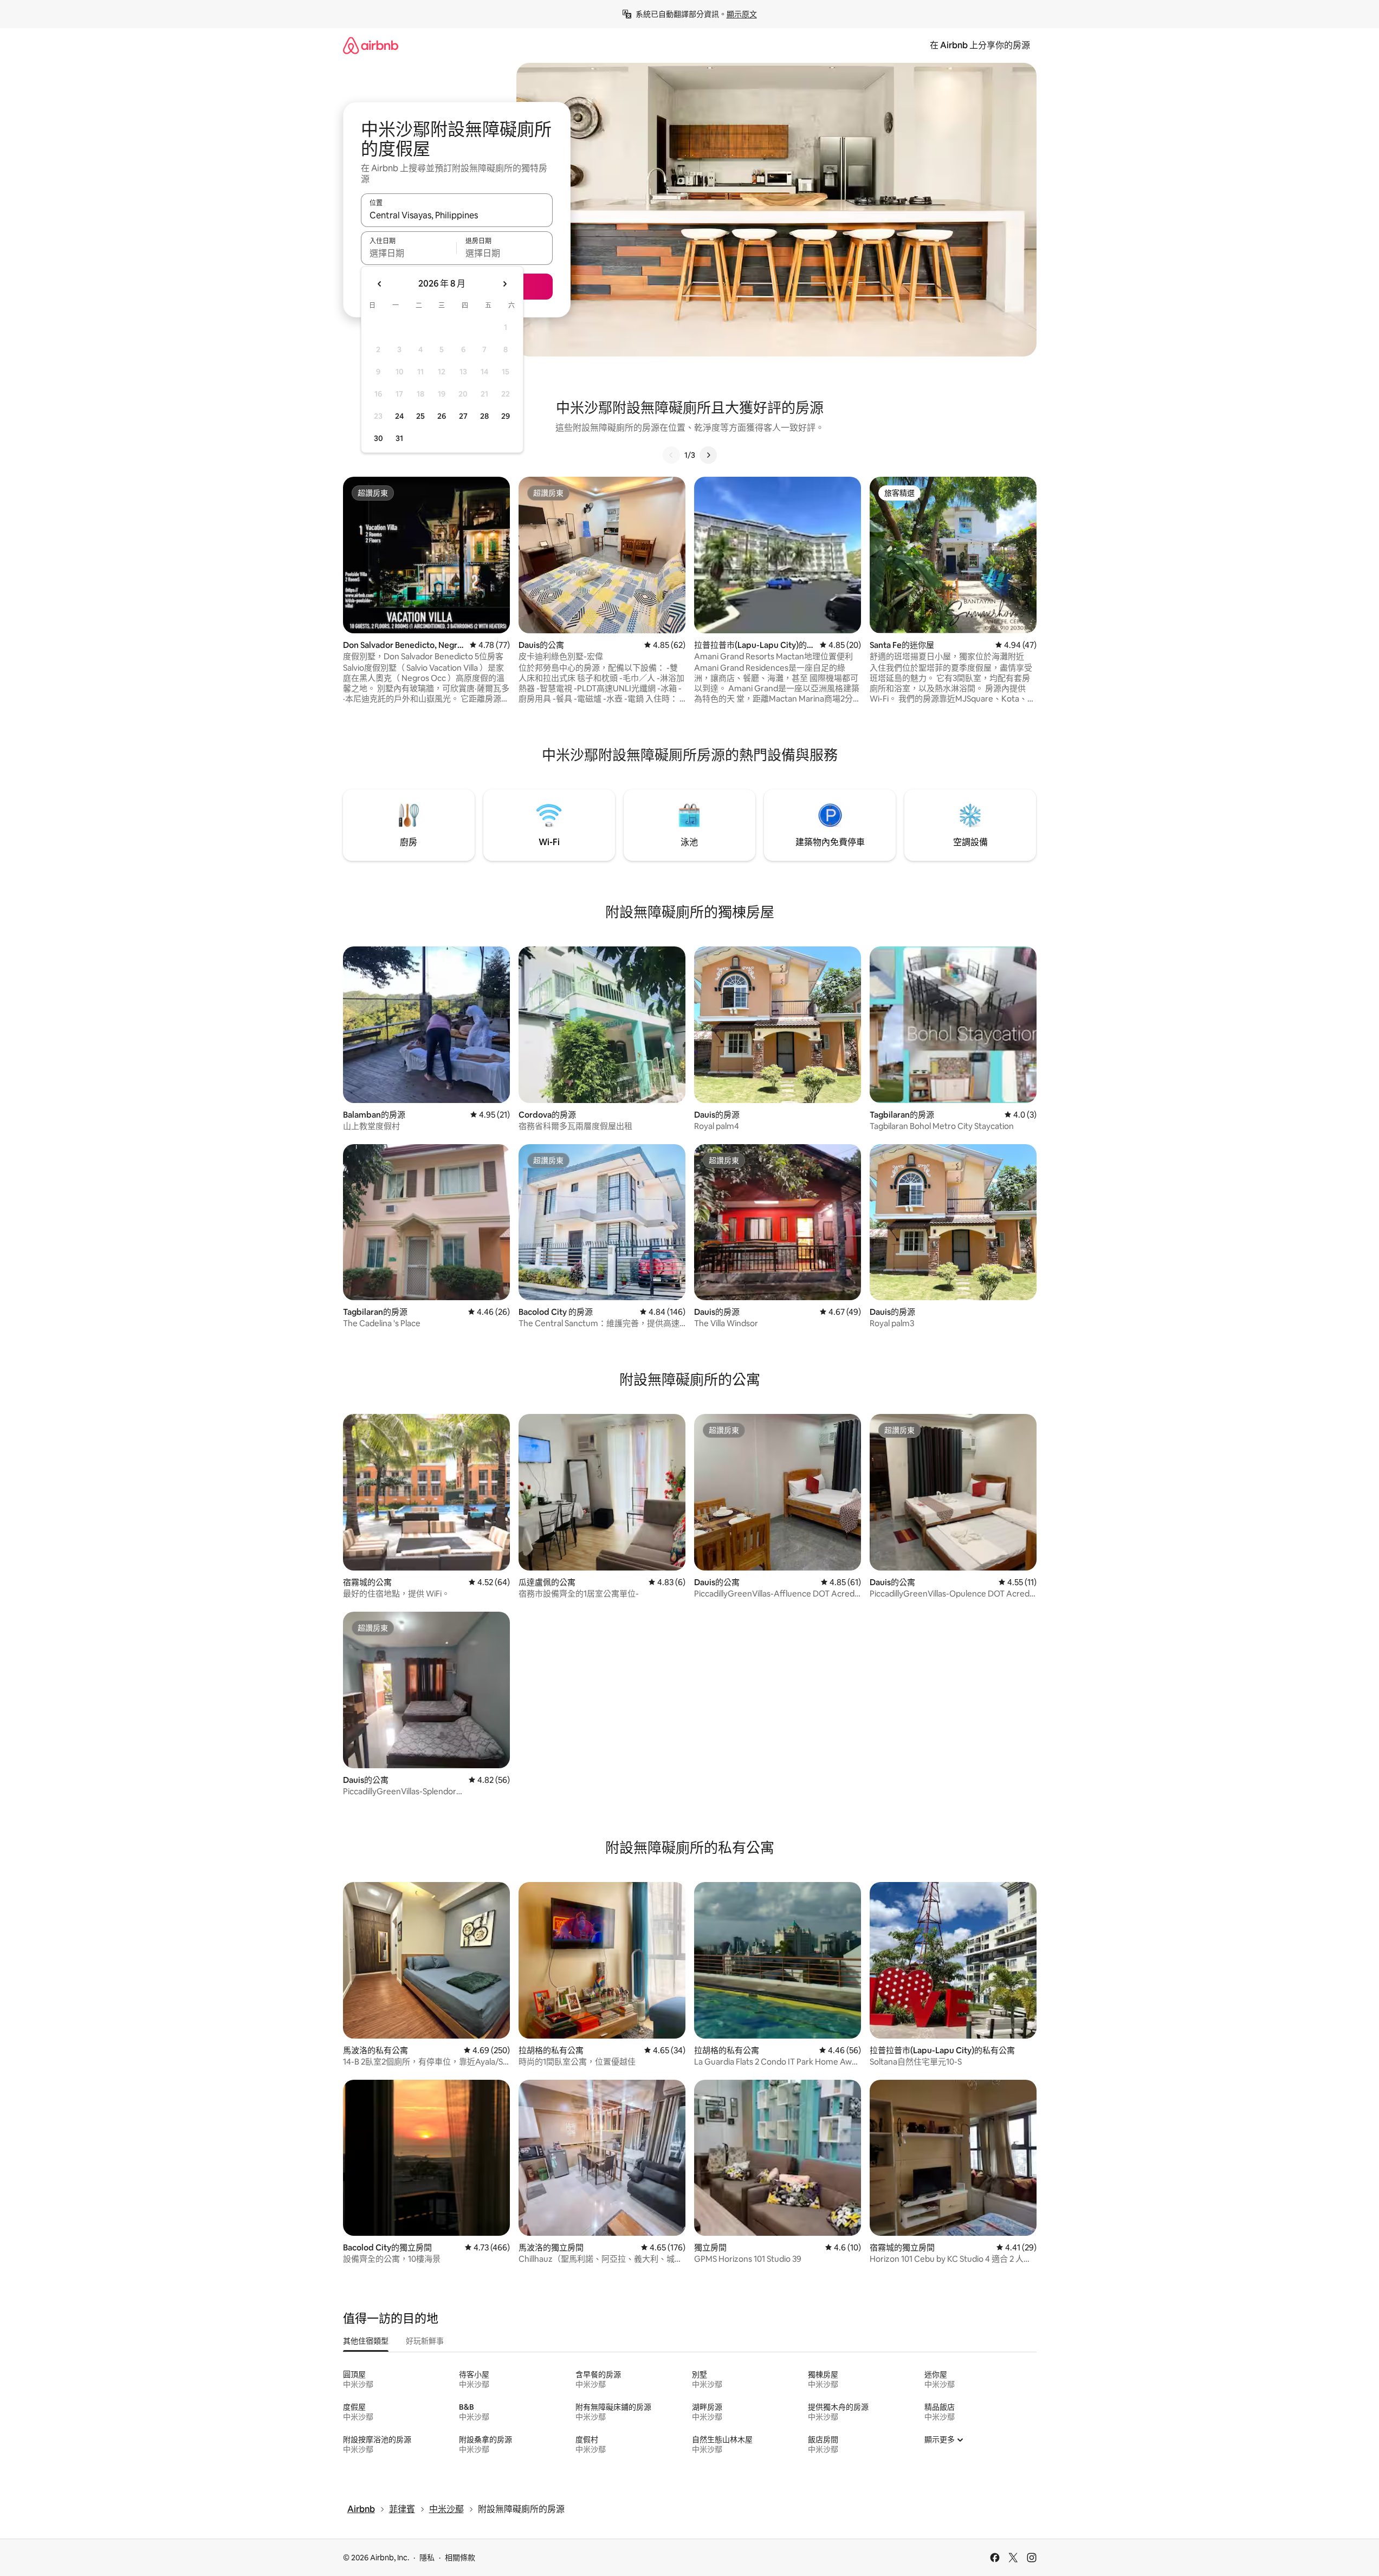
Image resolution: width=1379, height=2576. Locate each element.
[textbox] (409, 253)
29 (506, 416)
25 (420, 416)
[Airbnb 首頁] (371, 45)
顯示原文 (742, 14)
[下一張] (708, 455)
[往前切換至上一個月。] (380, 284)
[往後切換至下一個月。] (504, 284)
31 (399, 438)
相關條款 (460, 2558)
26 (442, 416)
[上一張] (671, 455)
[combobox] (457, 215)
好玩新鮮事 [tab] (425, 2341)
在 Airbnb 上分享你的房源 (980, 45)
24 (399, 416)
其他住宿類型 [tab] (366, 2341)
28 (484, 416)
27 (463, 416)
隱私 (427, 2558)
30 (378, 438)
